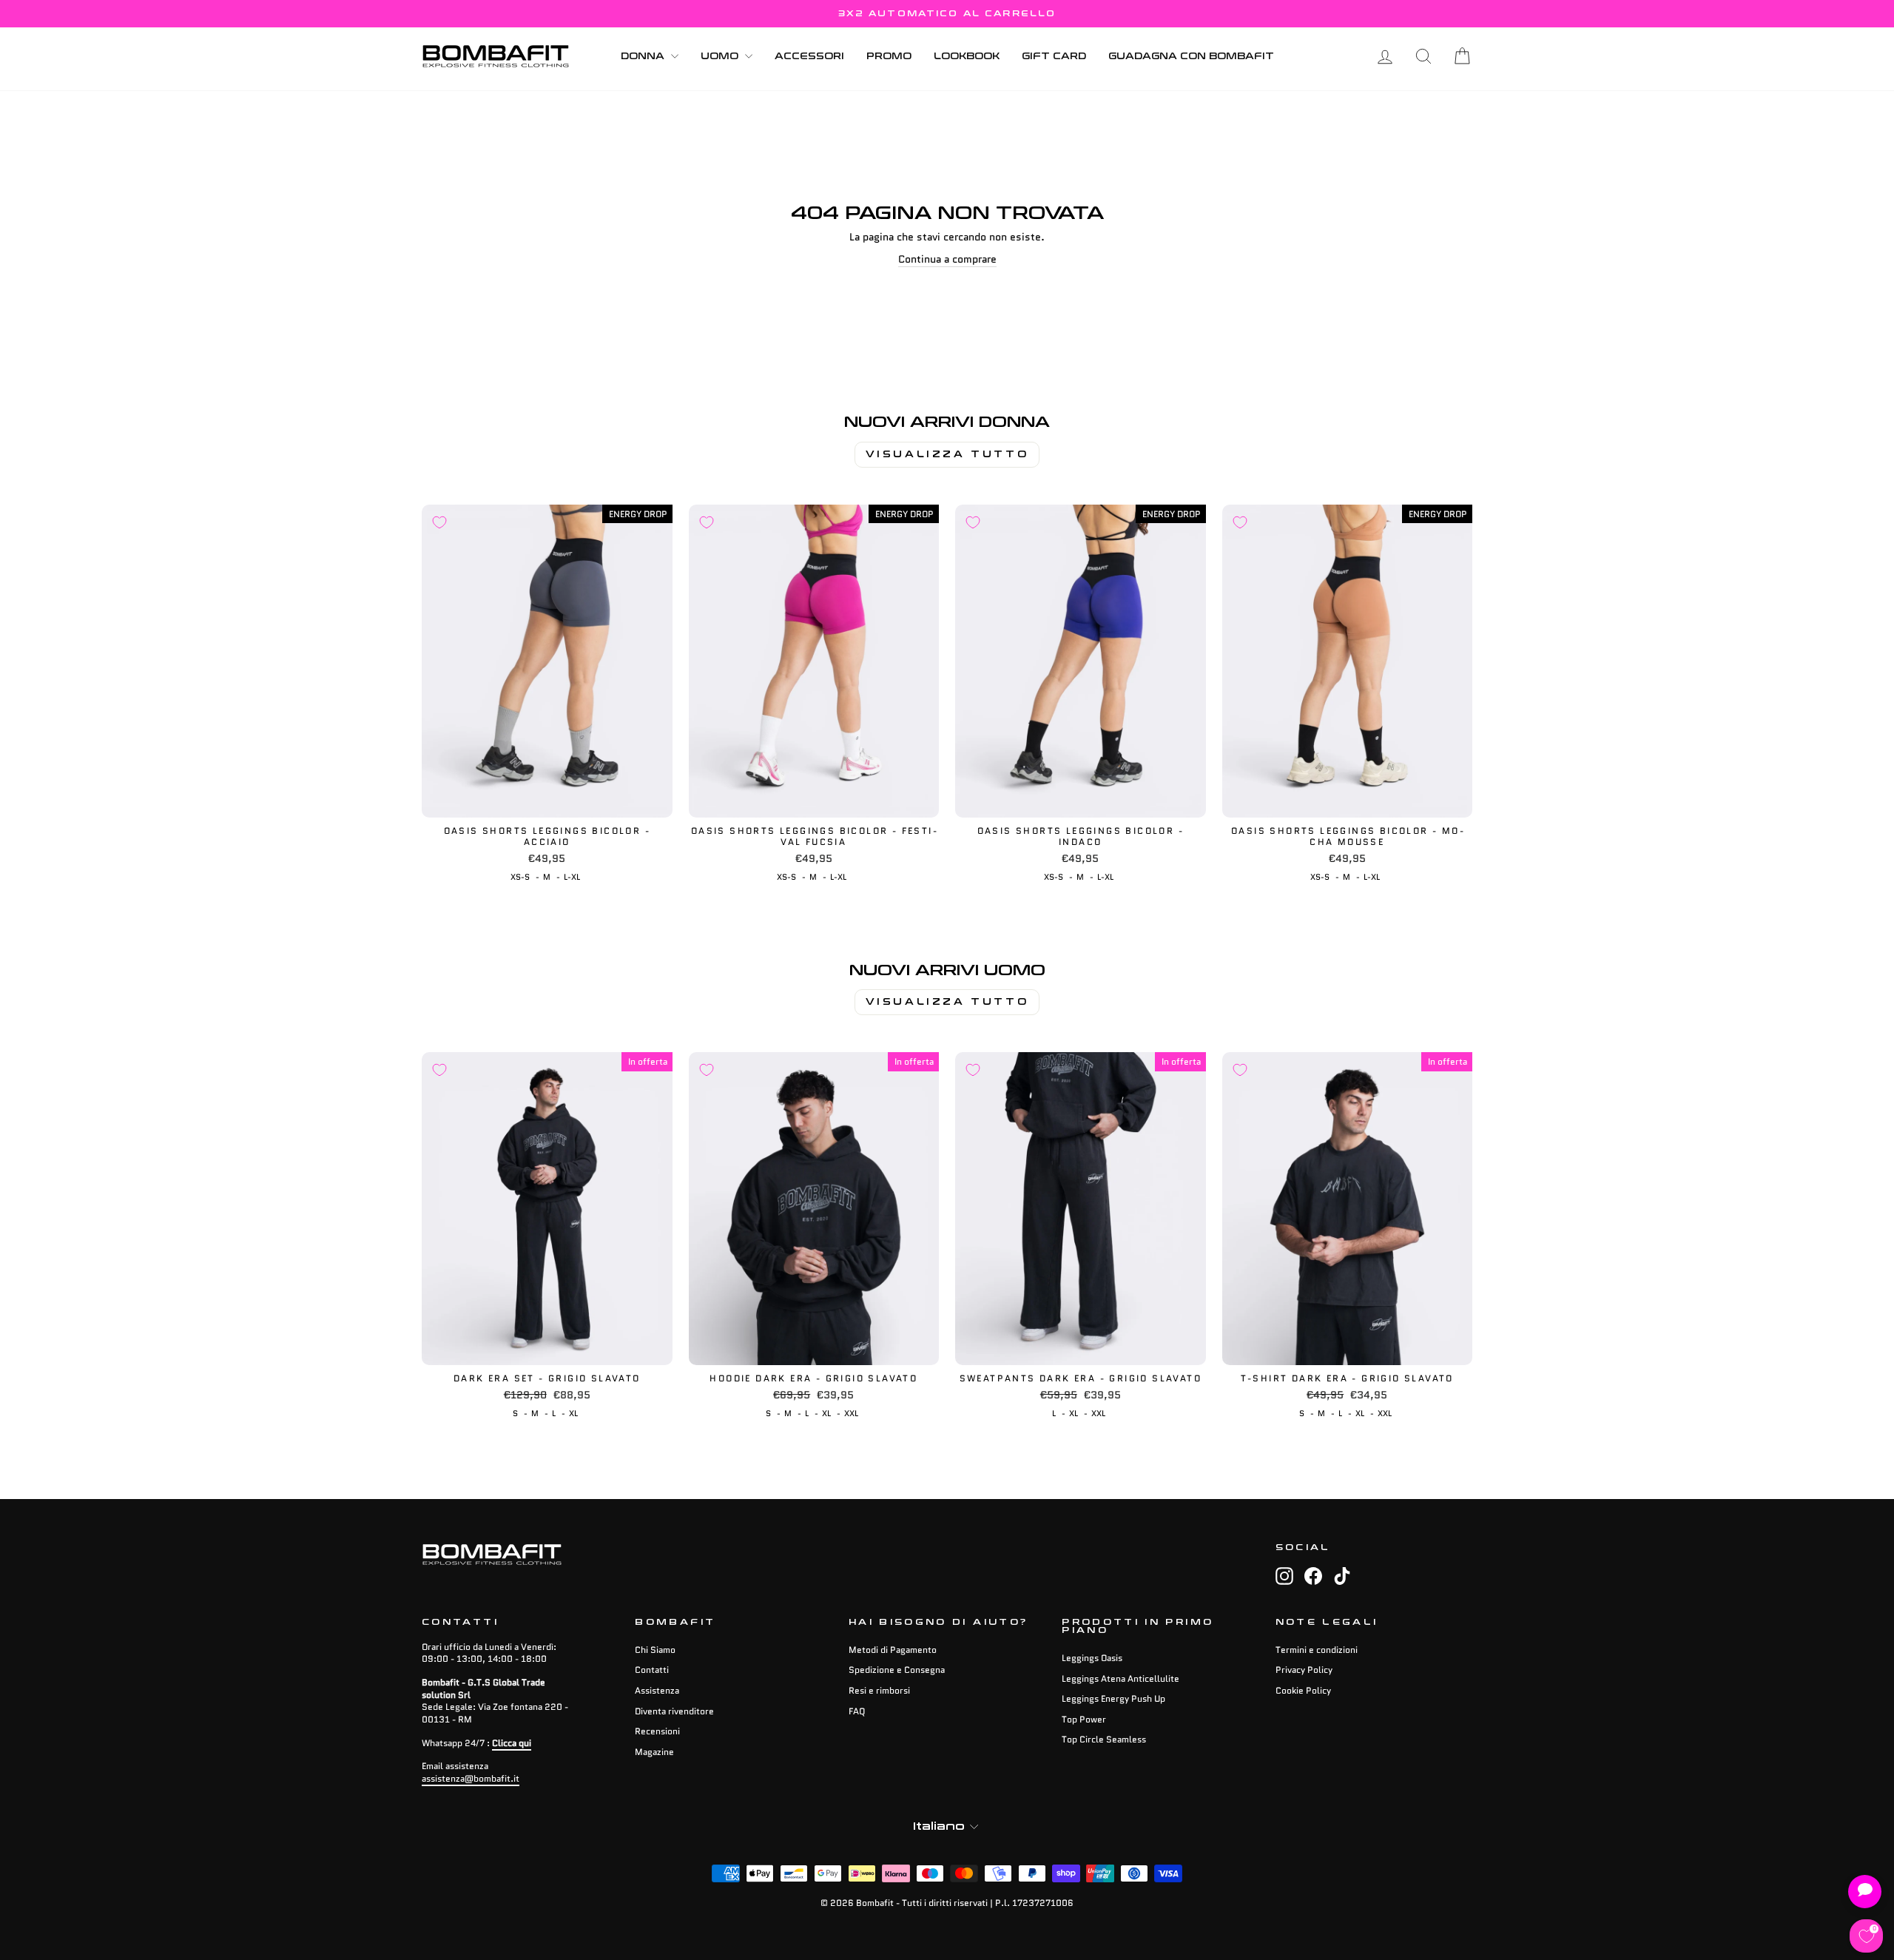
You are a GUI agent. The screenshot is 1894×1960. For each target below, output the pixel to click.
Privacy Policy (1304, 1670)
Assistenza (657, 1690)
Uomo (721, 56)
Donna (644, 56)
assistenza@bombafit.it (471, 1778)
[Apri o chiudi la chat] (1865, 1892)
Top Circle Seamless (1104, 1739)
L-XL (572, 877)
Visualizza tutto (947, 454)
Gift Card (1054, 56)
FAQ (857, 1711)
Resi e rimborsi (879, 1690)
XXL (851, 1413)
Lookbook (967, 56)
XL (573, 1413)
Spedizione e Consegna (897, 1670)
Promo (889, 56)
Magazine (654, 1752)
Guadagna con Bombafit (1191, 56)
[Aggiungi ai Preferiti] (439, 522)
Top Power (1084, 1719)
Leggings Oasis (1092, 1658)
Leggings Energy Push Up (1113, 1698)
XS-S (520, 877)
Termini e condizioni (1317, 1650)
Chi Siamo (655, 1650)
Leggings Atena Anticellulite (1120, 1678)
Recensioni (657, 1731)
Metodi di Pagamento (893, 1650)
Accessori (809, 56)
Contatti (652, 1670)
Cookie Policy (1303, 1690)
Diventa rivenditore (674, 1711)
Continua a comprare (947, 259)
